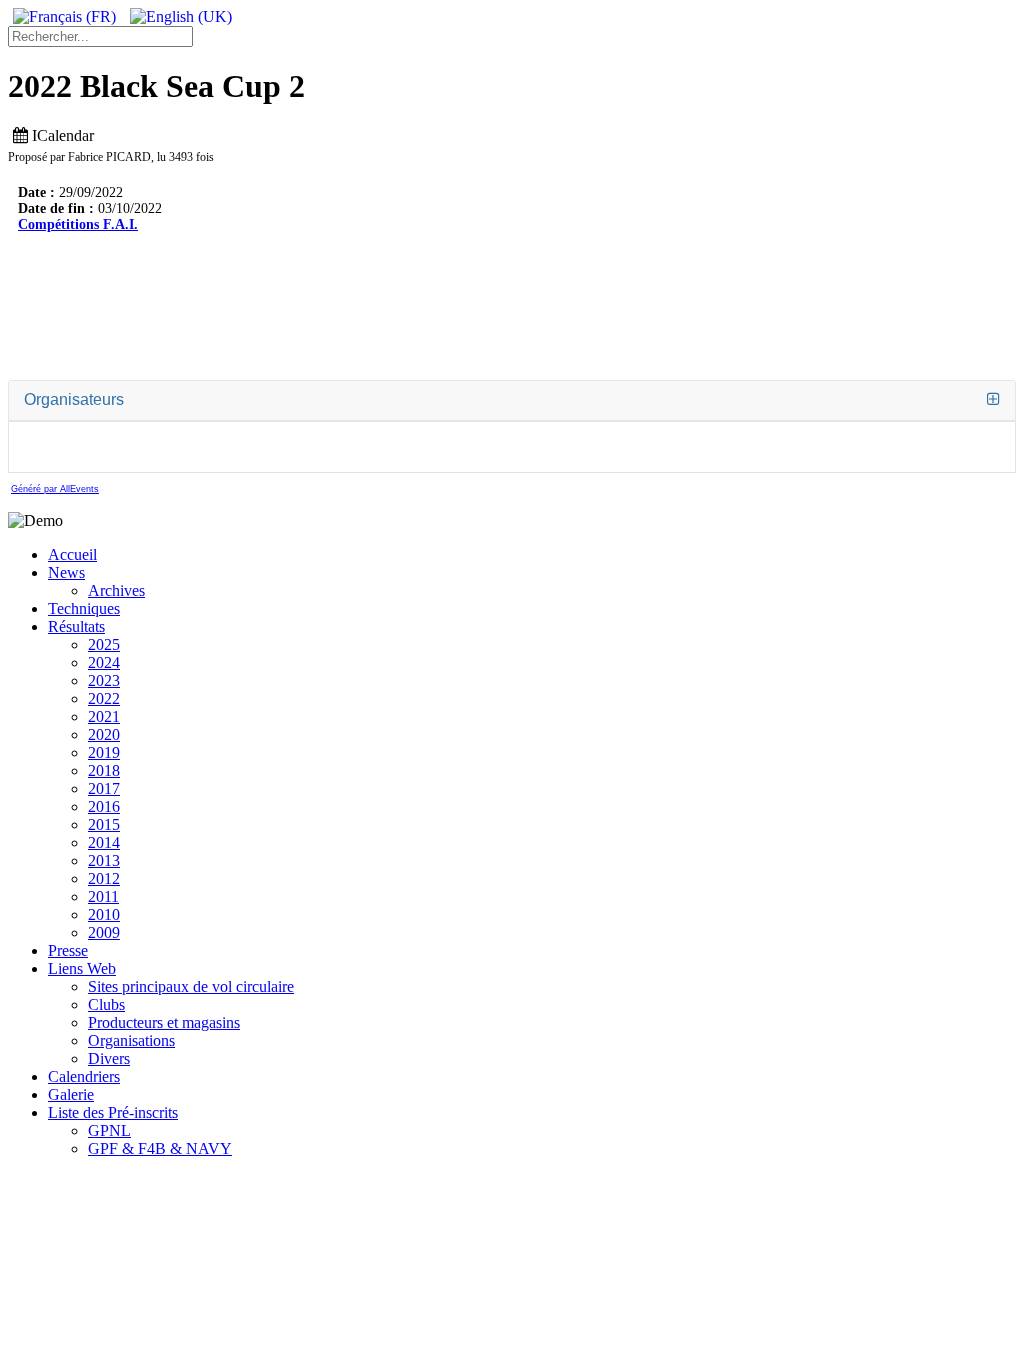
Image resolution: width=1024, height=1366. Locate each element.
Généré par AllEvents (55, 489)
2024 (104, 662)
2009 (104, 932)
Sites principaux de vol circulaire (191, 986)
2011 (103, 896)
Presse (68, 950)
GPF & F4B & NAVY (160, 1148)
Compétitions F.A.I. (78, 224)
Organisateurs (74, 399)
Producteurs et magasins (164, 1022)
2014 (104, 842)
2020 (104, 734)
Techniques (84, 608)
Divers (109, 1058)
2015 (104, 824)
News (66, 572)
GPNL (109, 1130)
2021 (104, 716)
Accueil (72, 554)
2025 (104, 644)
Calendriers (84, 1076)
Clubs (106, 1004)
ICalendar (61, 135)
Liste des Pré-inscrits (113, 1112)
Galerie (71, 1094)
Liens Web (82, 968)
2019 (104, 752)
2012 (104, 878)
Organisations (131, 1040)
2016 (104, 806)
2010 (104, 914)
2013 (104, 860)
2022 (104, 698)
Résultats (76, 626)
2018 (104, 770)
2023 (104, 680)
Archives (116, 590)
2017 (104, 788)
